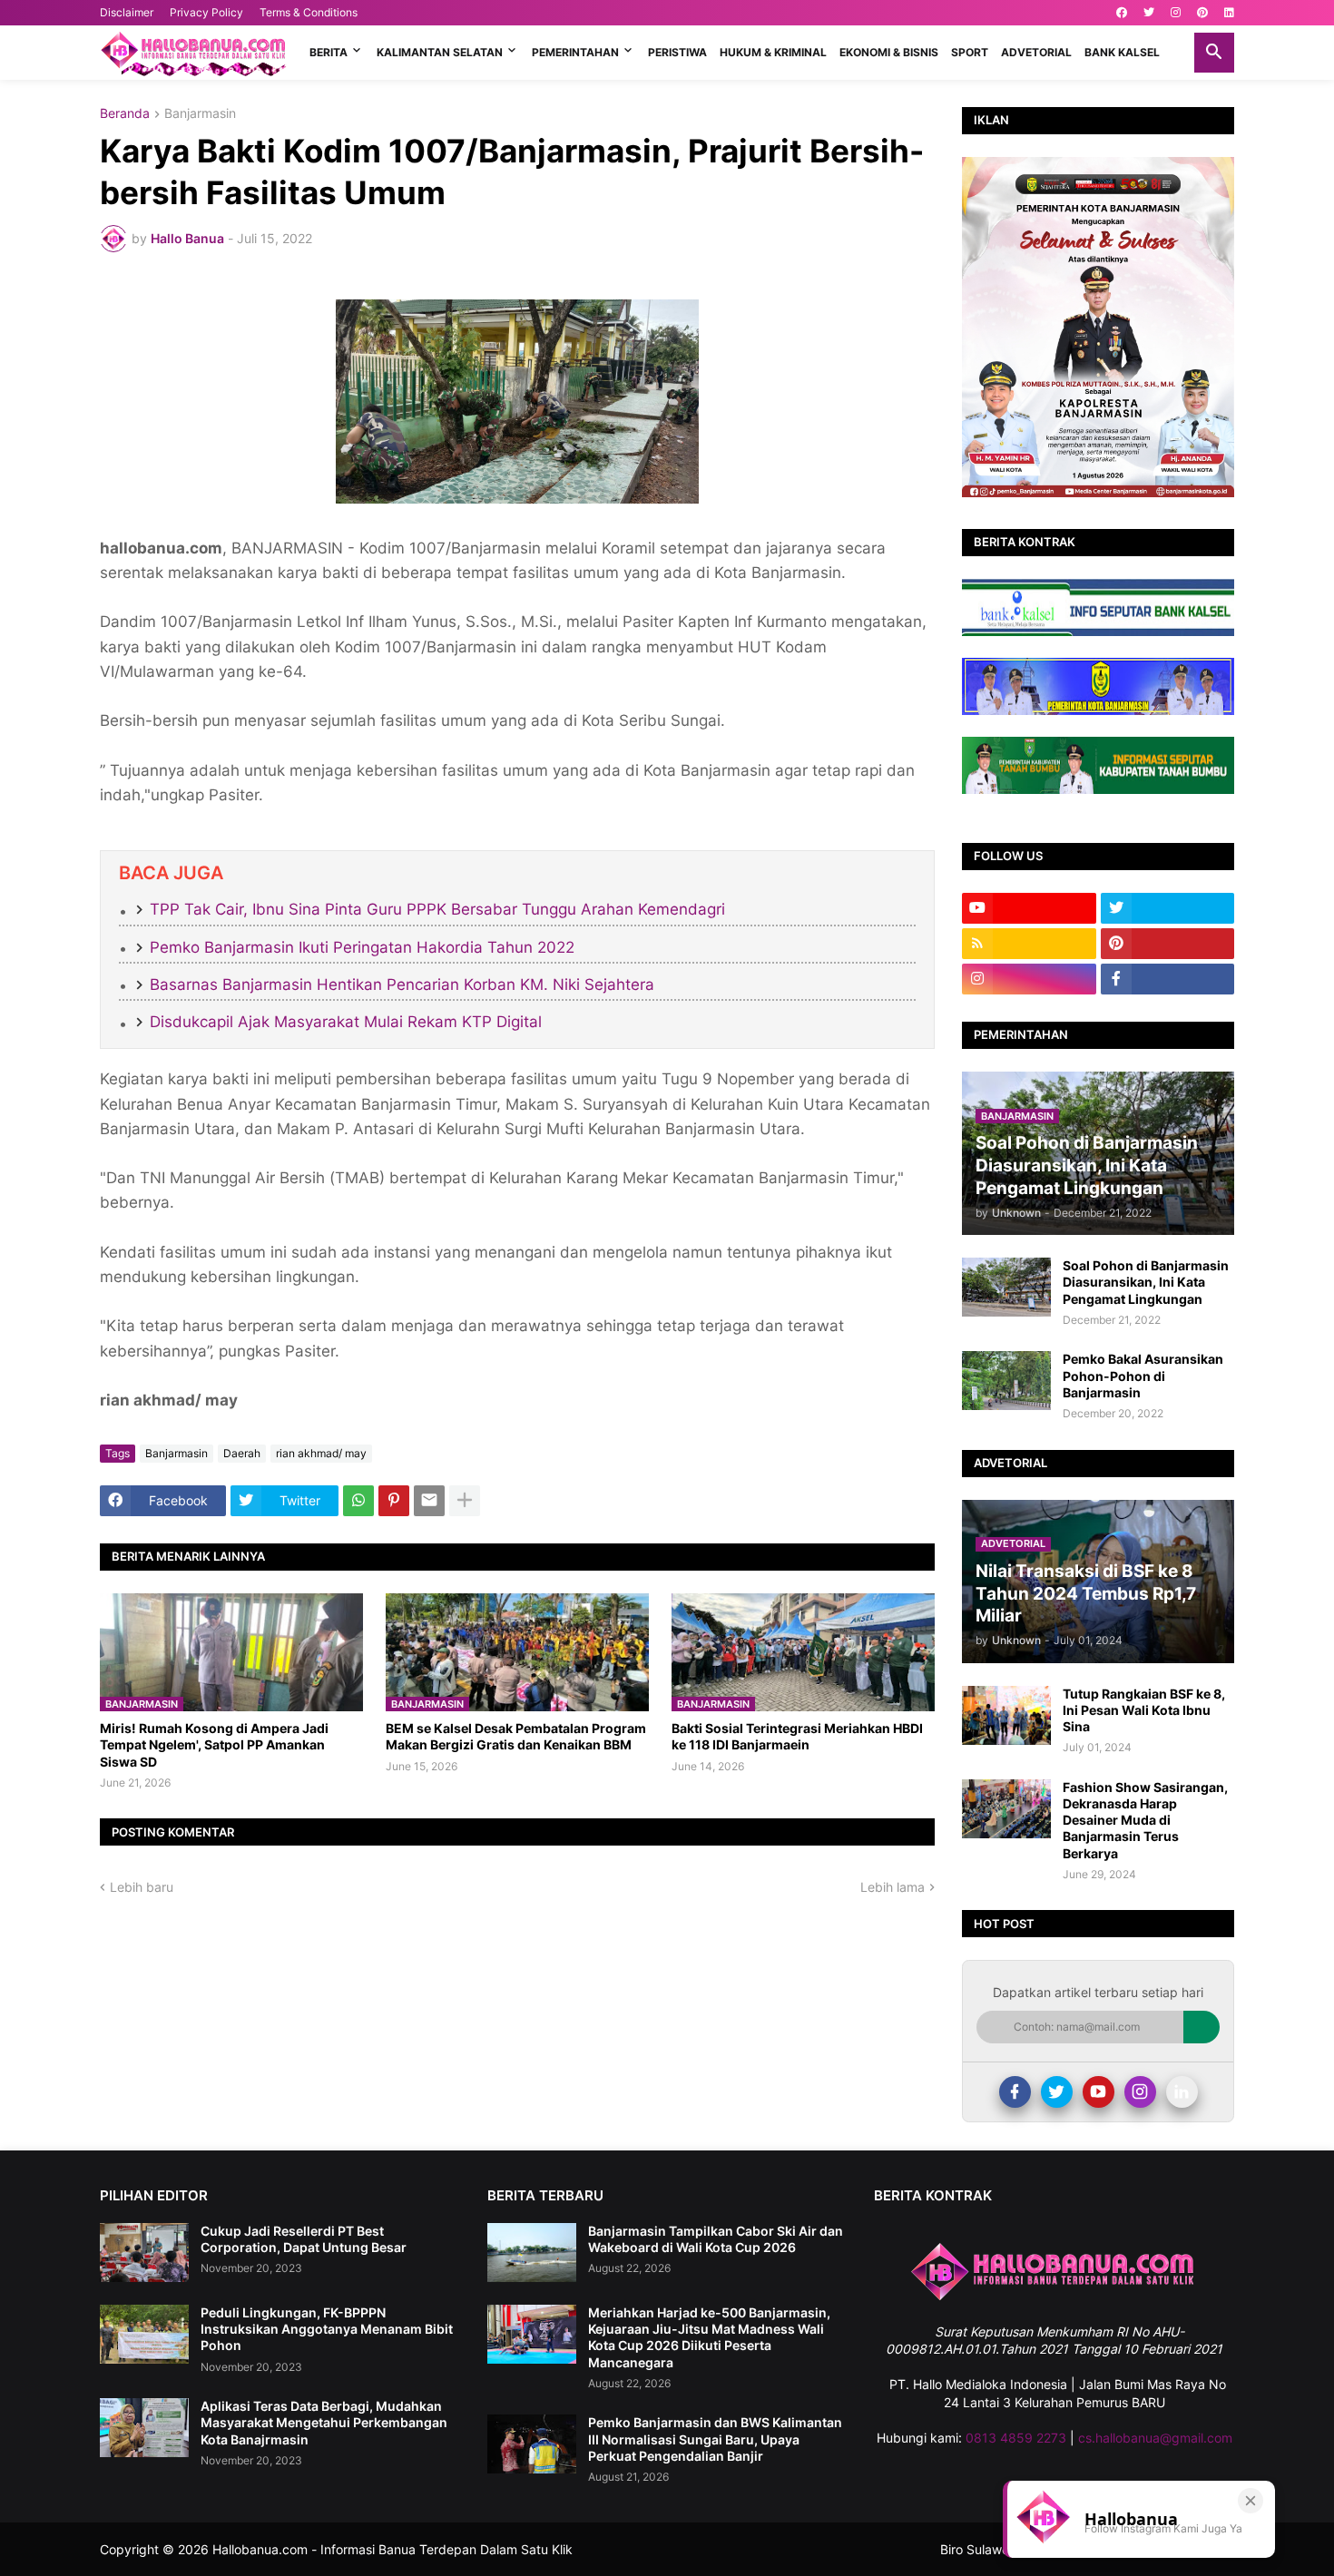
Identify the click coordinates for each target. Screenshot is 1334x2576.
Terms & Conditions (309, 12)
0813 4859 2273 (1016, 2438)
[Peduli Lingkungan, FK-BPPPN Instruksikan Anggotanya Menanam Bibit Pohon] (144, 2334)
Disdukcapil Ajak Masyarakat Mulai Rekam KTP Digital (346, 1022)
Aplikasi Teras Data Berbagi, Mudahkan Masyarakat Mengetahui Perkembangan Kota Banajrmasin (324, 2422)
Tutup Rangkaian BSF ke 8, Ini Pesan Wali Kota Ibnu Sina (1144, 1710)
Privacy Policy (206, 12)
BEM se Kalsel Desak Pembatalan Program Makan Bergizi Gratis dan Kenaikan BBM (516, 1736)
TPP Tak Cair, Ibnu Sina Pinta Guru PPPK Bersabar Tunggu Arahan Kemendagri (437, 909)
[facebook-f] (1168, 979)
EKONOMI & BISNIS (889, 52)
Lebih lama (893, 1887)
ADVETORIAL (1036, 52)
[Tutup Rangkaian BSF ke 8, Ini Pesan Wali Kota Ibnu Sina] (1006, 1715)
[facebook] (1122, 13)
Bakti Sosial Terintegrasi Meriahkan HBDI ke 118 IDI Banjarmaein (797, 1736)
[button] (1214, 53)
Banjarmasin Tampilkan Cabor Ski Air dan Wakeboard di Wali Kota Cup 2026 (716, 2239)
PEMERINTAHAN (575, 52)
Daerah (242, 1453)
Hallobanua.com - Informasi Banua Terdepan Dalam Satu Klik (392, 2549)
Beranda (125, 114)
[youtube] (1029, 908)
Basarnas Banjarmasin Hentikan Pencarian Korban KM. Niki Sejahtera (402, 984)
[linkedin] (1229, 13)
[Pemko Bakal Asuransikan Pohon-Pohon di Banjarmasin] (1006, 1381)
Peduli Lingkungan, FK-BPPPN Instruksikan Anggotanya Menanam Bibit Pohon (327, 2329)
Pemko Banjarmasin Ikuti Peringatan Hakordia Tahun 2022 (362, 947)
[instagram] (1176, 13)
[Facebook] (1015, 2092)
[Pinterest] (394, 1501)
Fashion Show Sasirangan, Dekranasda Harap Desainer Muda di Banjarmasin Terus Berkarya (1145, 1820)
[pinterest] (1202, 13)
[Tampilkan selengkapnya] (465, 1501)
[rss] (1029, 944)
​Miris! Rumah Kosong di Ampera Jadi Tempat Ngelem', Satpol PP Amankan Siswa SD (214, 1744)
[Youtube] (1099, 2092)
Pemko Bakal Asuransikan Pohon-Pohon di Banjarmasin (1143, 1375)
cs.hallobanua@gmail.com (1155, 2438)
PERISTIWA (677, 52)
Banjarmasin (200, 114)
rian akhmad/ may (321, 1453)
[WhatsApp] (358, 1501)
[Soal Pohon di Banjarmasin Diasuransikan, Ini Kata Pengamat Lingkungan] (1006, 1287)
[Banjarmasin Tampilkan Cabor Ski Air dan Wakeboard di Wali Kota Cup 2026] (532, 2253)
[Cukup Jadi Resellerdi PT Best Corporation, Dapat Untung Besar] (144, 2253)
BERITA (329, 52)
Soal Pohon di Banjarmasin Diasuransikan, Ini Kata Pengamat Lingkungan (1146, 1282)
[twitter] (1149, 13)
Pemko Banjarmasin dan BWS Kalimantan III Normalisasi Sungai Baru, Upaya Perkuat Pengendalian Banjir (715, 2439)
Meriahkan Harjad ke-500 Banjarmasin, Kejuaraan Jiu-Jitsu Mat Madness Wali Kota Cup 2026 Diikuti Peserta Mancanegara (709, 2337)
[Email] (429, 1501)
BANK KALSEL (1122, 52)
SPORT (970, 52)
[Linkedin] (1182, 2092)
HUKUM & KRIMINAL (773, 52)
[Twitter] (1057, 2092)
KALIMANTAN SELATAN (440, 52)
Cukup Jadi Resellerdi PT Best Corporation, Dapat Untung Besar (304, 2239)
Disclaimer (127, 12)
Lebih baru (142, 1887)
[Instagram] (1140, 2092)
